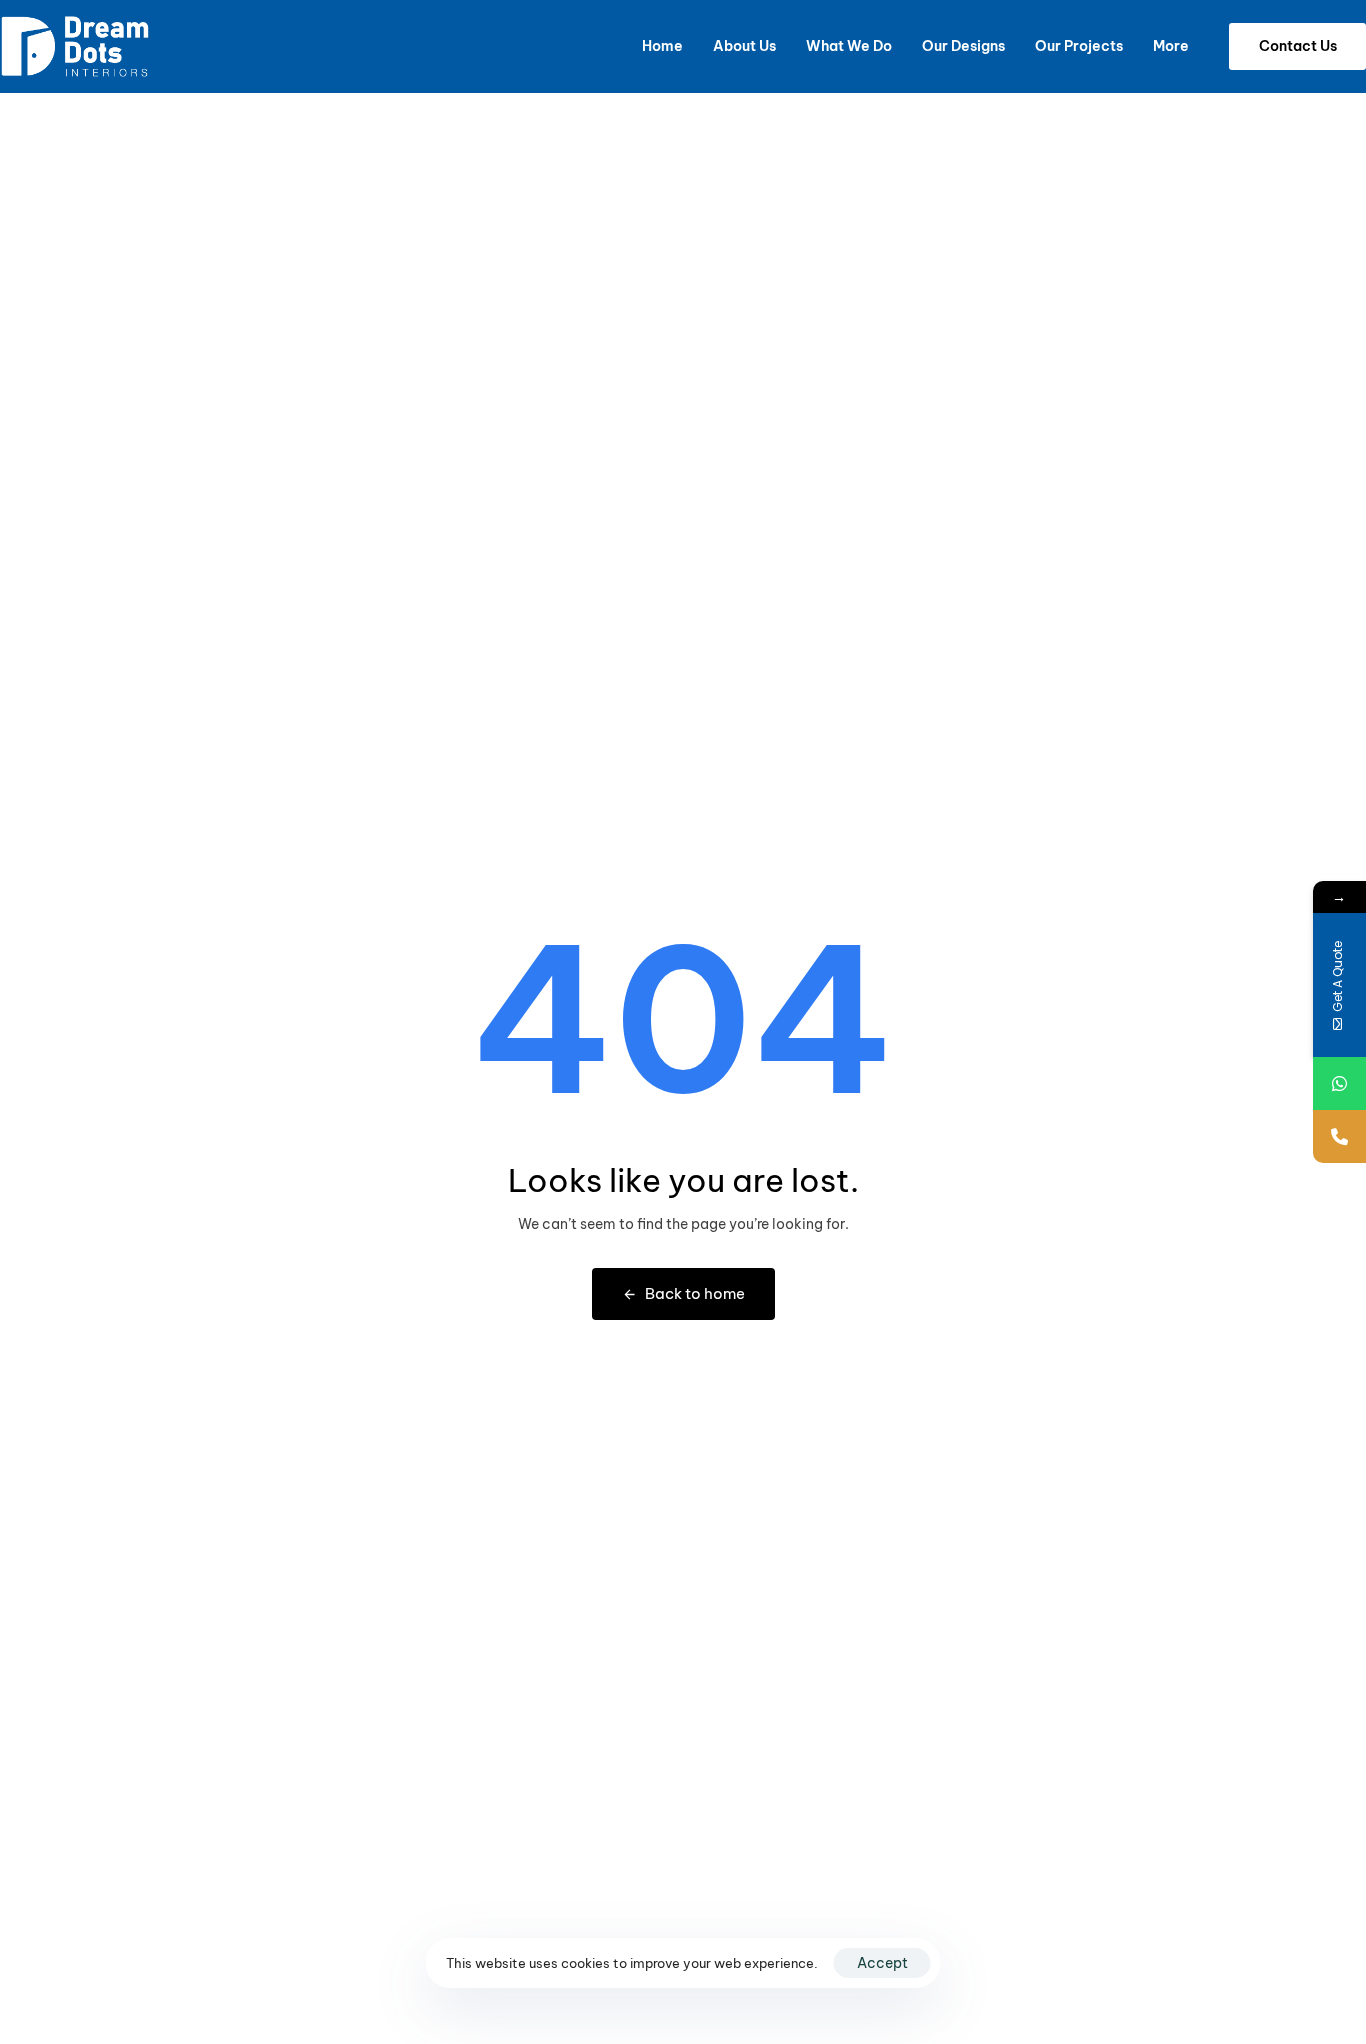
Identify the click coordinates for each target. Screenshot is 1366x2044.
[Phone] (1339, 1136)
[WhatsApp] (1339, 1083)
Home (662, 46)
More (1171, 46)
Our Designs (963, 46)
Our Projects (1079, 46)
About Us (744, 46)
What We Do (849, 46)
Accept (882, 1963)
